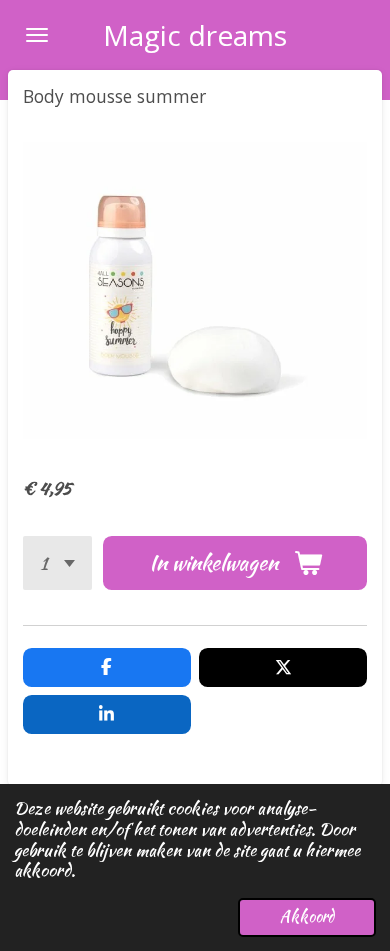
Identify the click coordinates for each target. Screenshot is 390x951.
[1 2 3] (57, 563)
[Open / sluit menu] (37, 35)
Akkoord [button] (307, 916)
